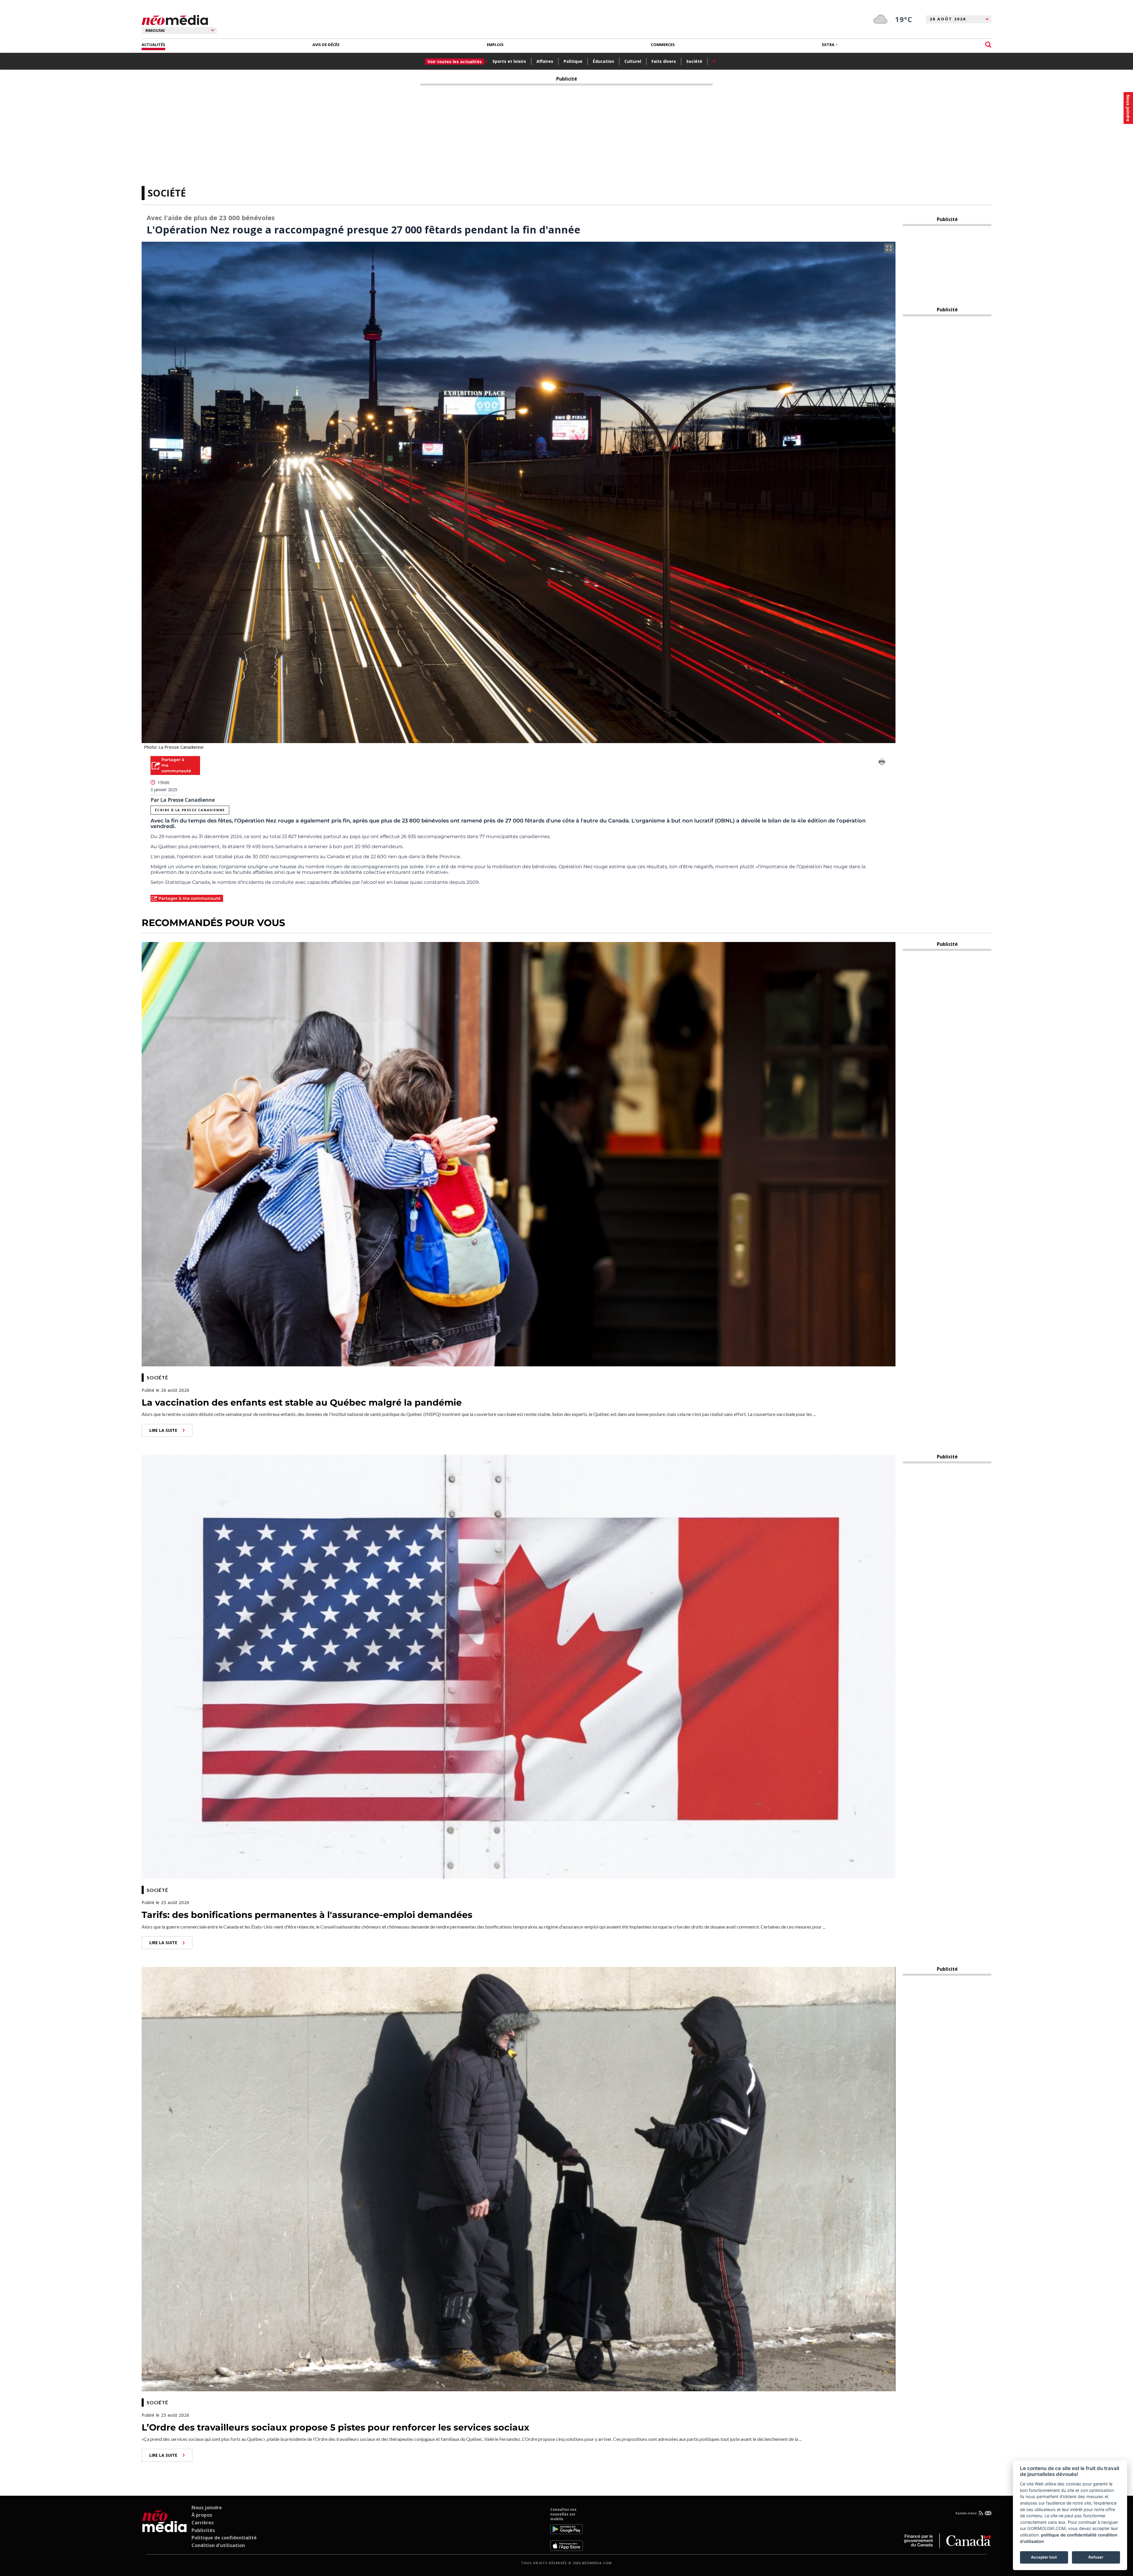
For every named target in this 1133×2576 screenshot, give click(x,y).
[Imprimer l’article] (882, 763)
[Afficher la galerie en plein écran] (889, 248)
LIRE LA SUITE (163, 1430)
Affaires (545, 61)
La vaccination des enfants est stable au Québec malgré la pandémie (302, 1403)
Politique (573, 61)
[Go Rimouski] (164, 2529)
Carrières (203, 2523)
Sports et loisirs (509, 61)
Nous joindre (207, 2508)
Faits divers (664, 61)
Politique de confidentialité (224, 2538)
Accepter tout (1044, 2557)
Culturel (633, 61)
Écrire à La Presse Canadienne (190, 810)
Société (694, 61)
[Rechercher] (988, 45)
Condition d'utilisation (218, 2545)
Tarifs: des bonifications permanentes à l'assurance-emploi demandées (307, 1915)
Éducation (603, 61)
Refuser (1096, 2557)
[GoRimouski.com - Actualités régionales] (175, 20)
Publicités (203, 2530)
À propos (202, 2515)
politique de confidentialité (1069, 2535)
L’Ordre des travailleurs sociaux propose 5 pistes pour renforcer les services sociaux (335, 2427)
